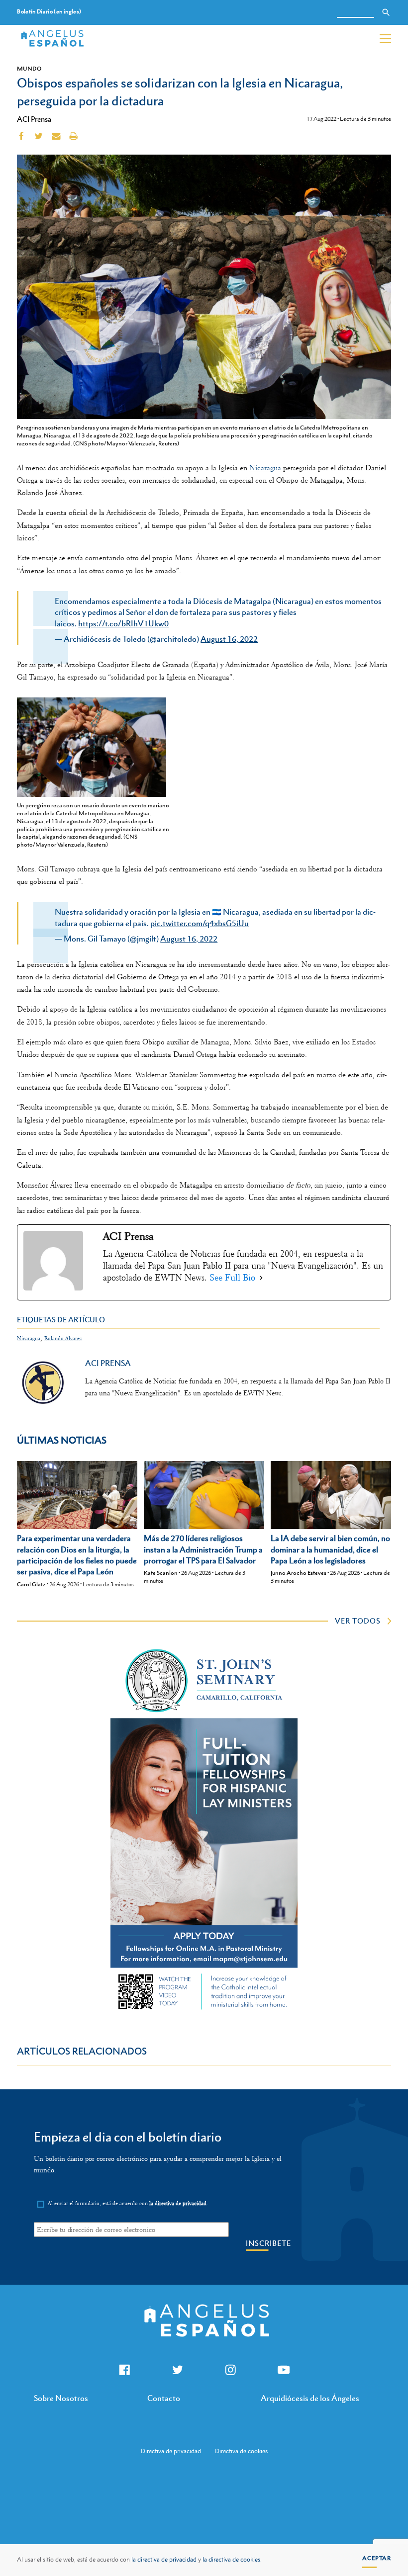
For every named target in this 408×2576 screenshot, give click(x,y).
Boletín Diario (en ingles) (49, 12)
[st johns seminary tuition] (204, 2012)
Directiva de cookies (241, 2451)
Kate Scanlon (161, 1573)
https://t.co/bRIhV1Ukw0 (123, 623)
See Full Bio (232, 1278)
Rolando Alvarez (63, 1338)
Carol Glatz (31, 1584)
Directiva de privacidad (171, 2451)
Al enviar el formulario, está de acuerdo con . (128, 2203)
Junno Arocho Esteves (299, 1573)
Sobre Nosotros (61, 2398)
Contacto (164, 2398)
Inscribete (268, 2243)
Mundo (29, 69)
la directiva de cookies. (232, 2560)
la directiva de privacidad (164, 2560)
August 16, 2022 (229, 639)
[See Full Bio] (261, 1278)
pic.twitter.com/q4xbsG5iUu (200, 923)
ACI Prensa (34, 119)
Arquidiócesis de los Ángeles (310, 2398)
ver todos (358, 1621)
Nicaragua (265, 468)
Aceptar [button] (377, 2558)
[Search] (386, 12)
